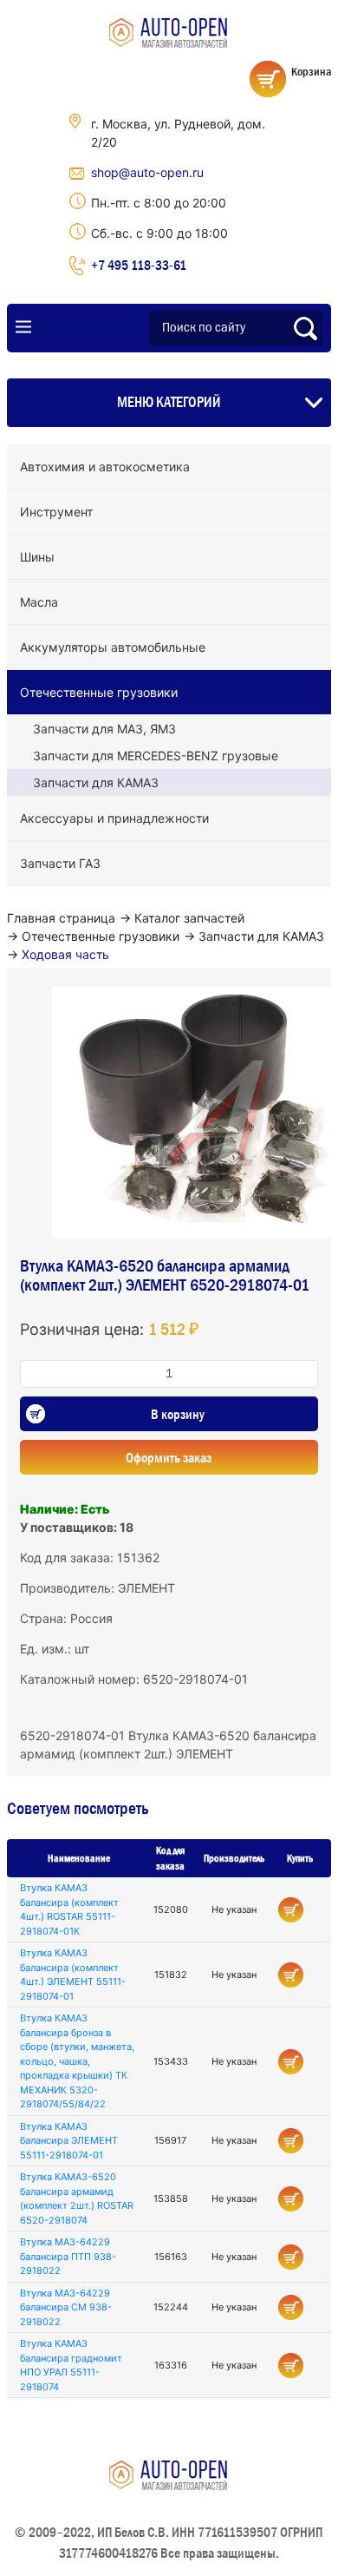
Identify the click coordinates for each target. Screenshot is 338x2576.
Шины (37, 557)
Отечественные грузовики (99, 692)
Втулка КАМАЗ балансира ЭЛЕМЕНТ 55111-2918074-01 (69, 2141)
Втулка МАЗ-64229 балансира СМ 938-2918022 (66, 2307)
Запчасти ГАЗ (60, 863)
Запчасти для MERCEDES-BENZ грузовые (156, 756)
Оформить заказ (169, 1457)
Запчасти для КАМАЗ (96, 782)
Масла (39, 602)
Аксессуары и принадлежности (114, 818)
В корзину (178, 1414)
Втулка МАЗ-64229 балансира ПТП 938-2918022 (68, 2256)
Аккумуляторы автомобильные (113, 647)
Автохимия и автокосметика (105, 467)
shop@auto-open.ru (147, 172)
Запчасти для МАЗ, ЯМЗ (104, 729)
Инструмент (56, 512)
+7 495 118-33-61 (139, 265)
